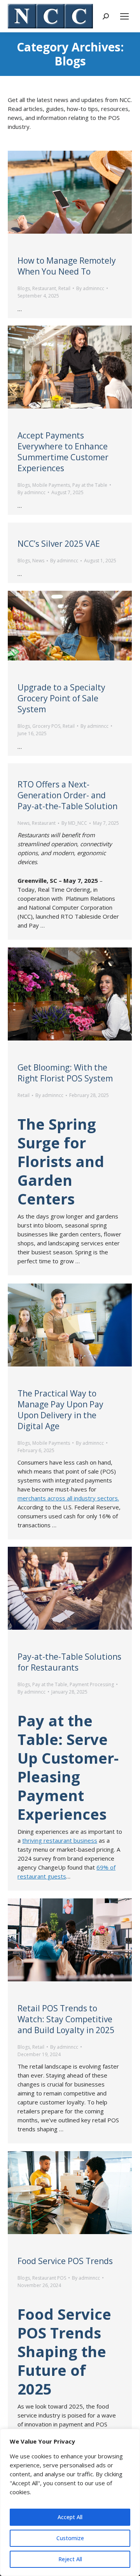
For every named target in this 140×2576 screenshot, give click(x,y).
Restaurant (44, 288)
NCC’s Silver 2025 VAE (59, 544)
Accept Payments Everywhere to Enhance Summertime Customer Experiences (63, 452)
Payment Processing (92, 1684)
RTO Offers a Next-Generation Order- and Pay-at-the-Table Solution (67, 795)
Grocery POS (46, 726)
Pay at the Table (90, 485)
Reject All (70, 2559)
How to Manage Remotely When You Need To (67, 266)
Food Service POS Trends (65, 2261)
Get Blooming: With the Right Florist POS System (65, 1073)
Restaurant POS (49, 2278)
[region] (70, 2502)
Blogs (24, 288)
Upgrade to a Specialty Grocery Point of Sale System (61, 698)
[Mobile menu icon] (124, 16)
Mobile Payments (51, 485)
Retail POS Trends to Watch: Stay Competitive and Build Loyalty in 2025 (66, 2019)
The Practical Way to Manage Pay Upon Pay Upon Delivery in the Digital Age (60, 1410)
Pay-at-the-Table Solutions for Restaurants (69, 1662)
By (90, 288)
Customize (70, 2538)
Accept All (70, 2517)
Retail (64, 288)
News (38, 561)
